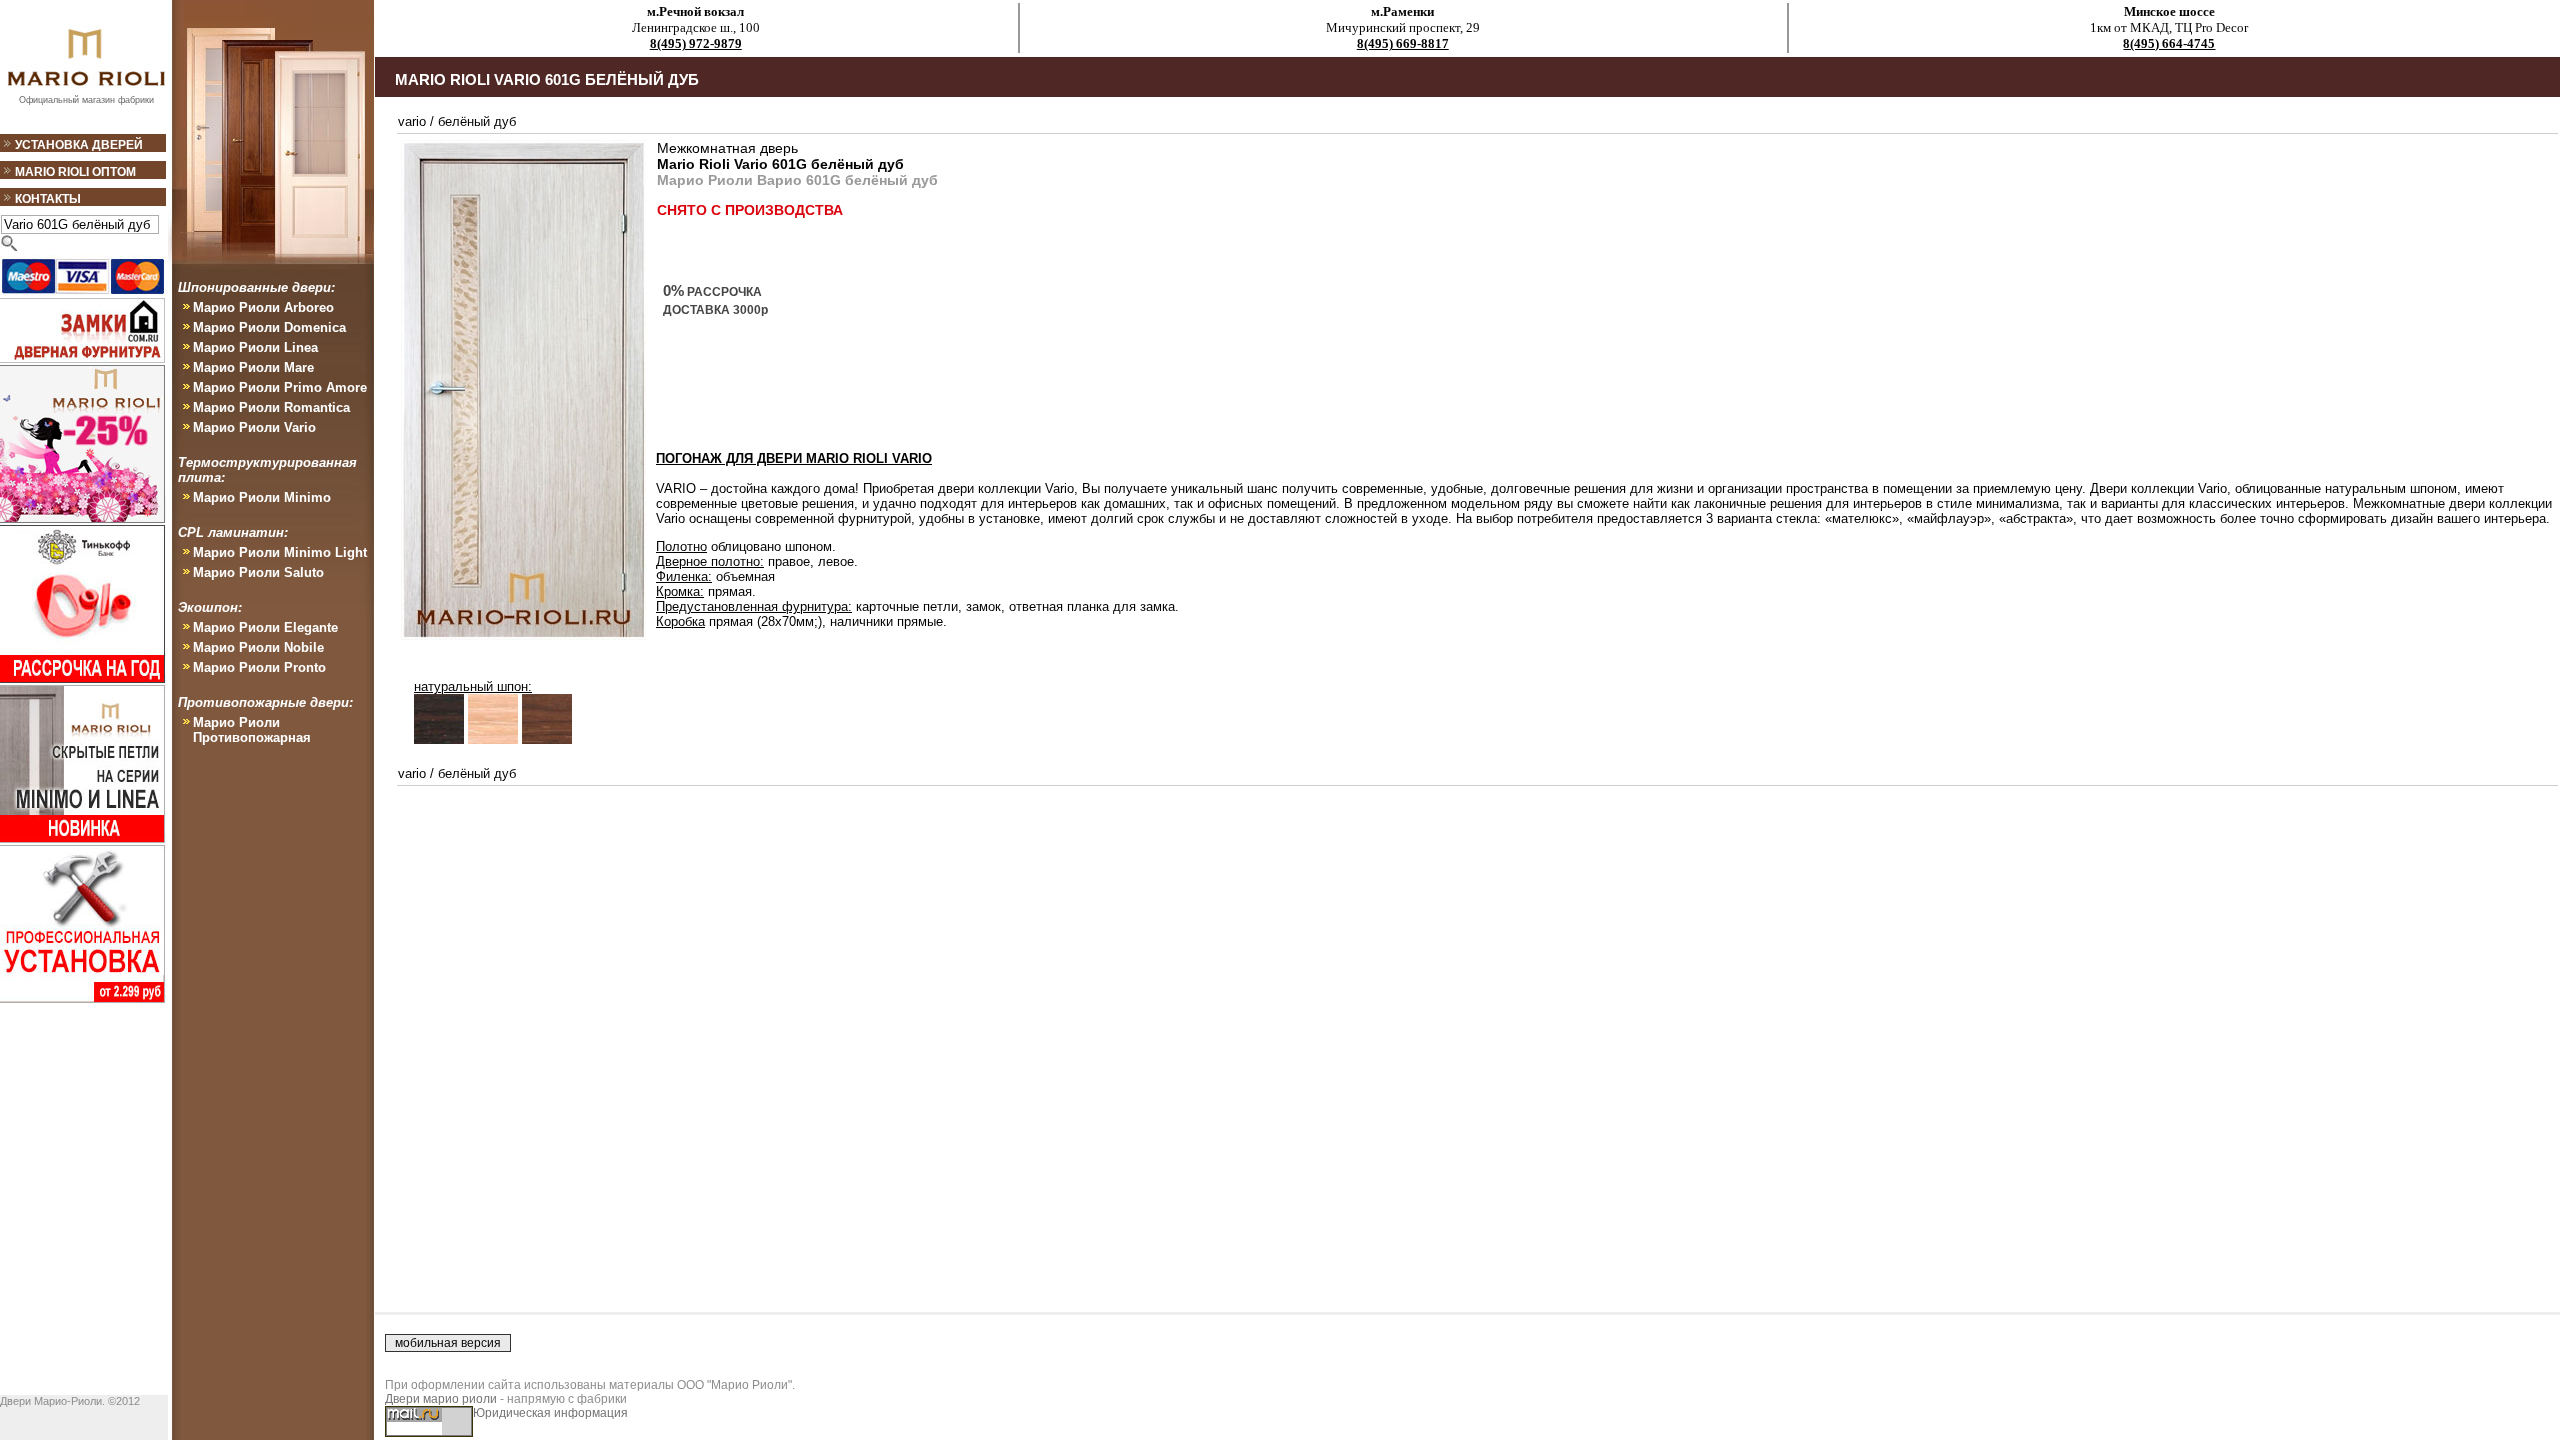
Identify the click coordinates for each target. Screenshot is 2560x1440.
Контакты (48, 199)
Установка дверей (79, 145)
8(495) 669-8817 (1403, 43)
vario (412, 121)
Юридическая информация (550, 1413)
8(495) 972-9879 (696, 43)
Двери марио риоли (441, 1399)
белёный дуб (477, 121)
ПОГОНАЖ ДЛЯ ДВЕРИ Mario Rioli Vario (794, 458)
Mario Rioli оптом (75, 172)
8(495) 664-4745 (2169, 43)
